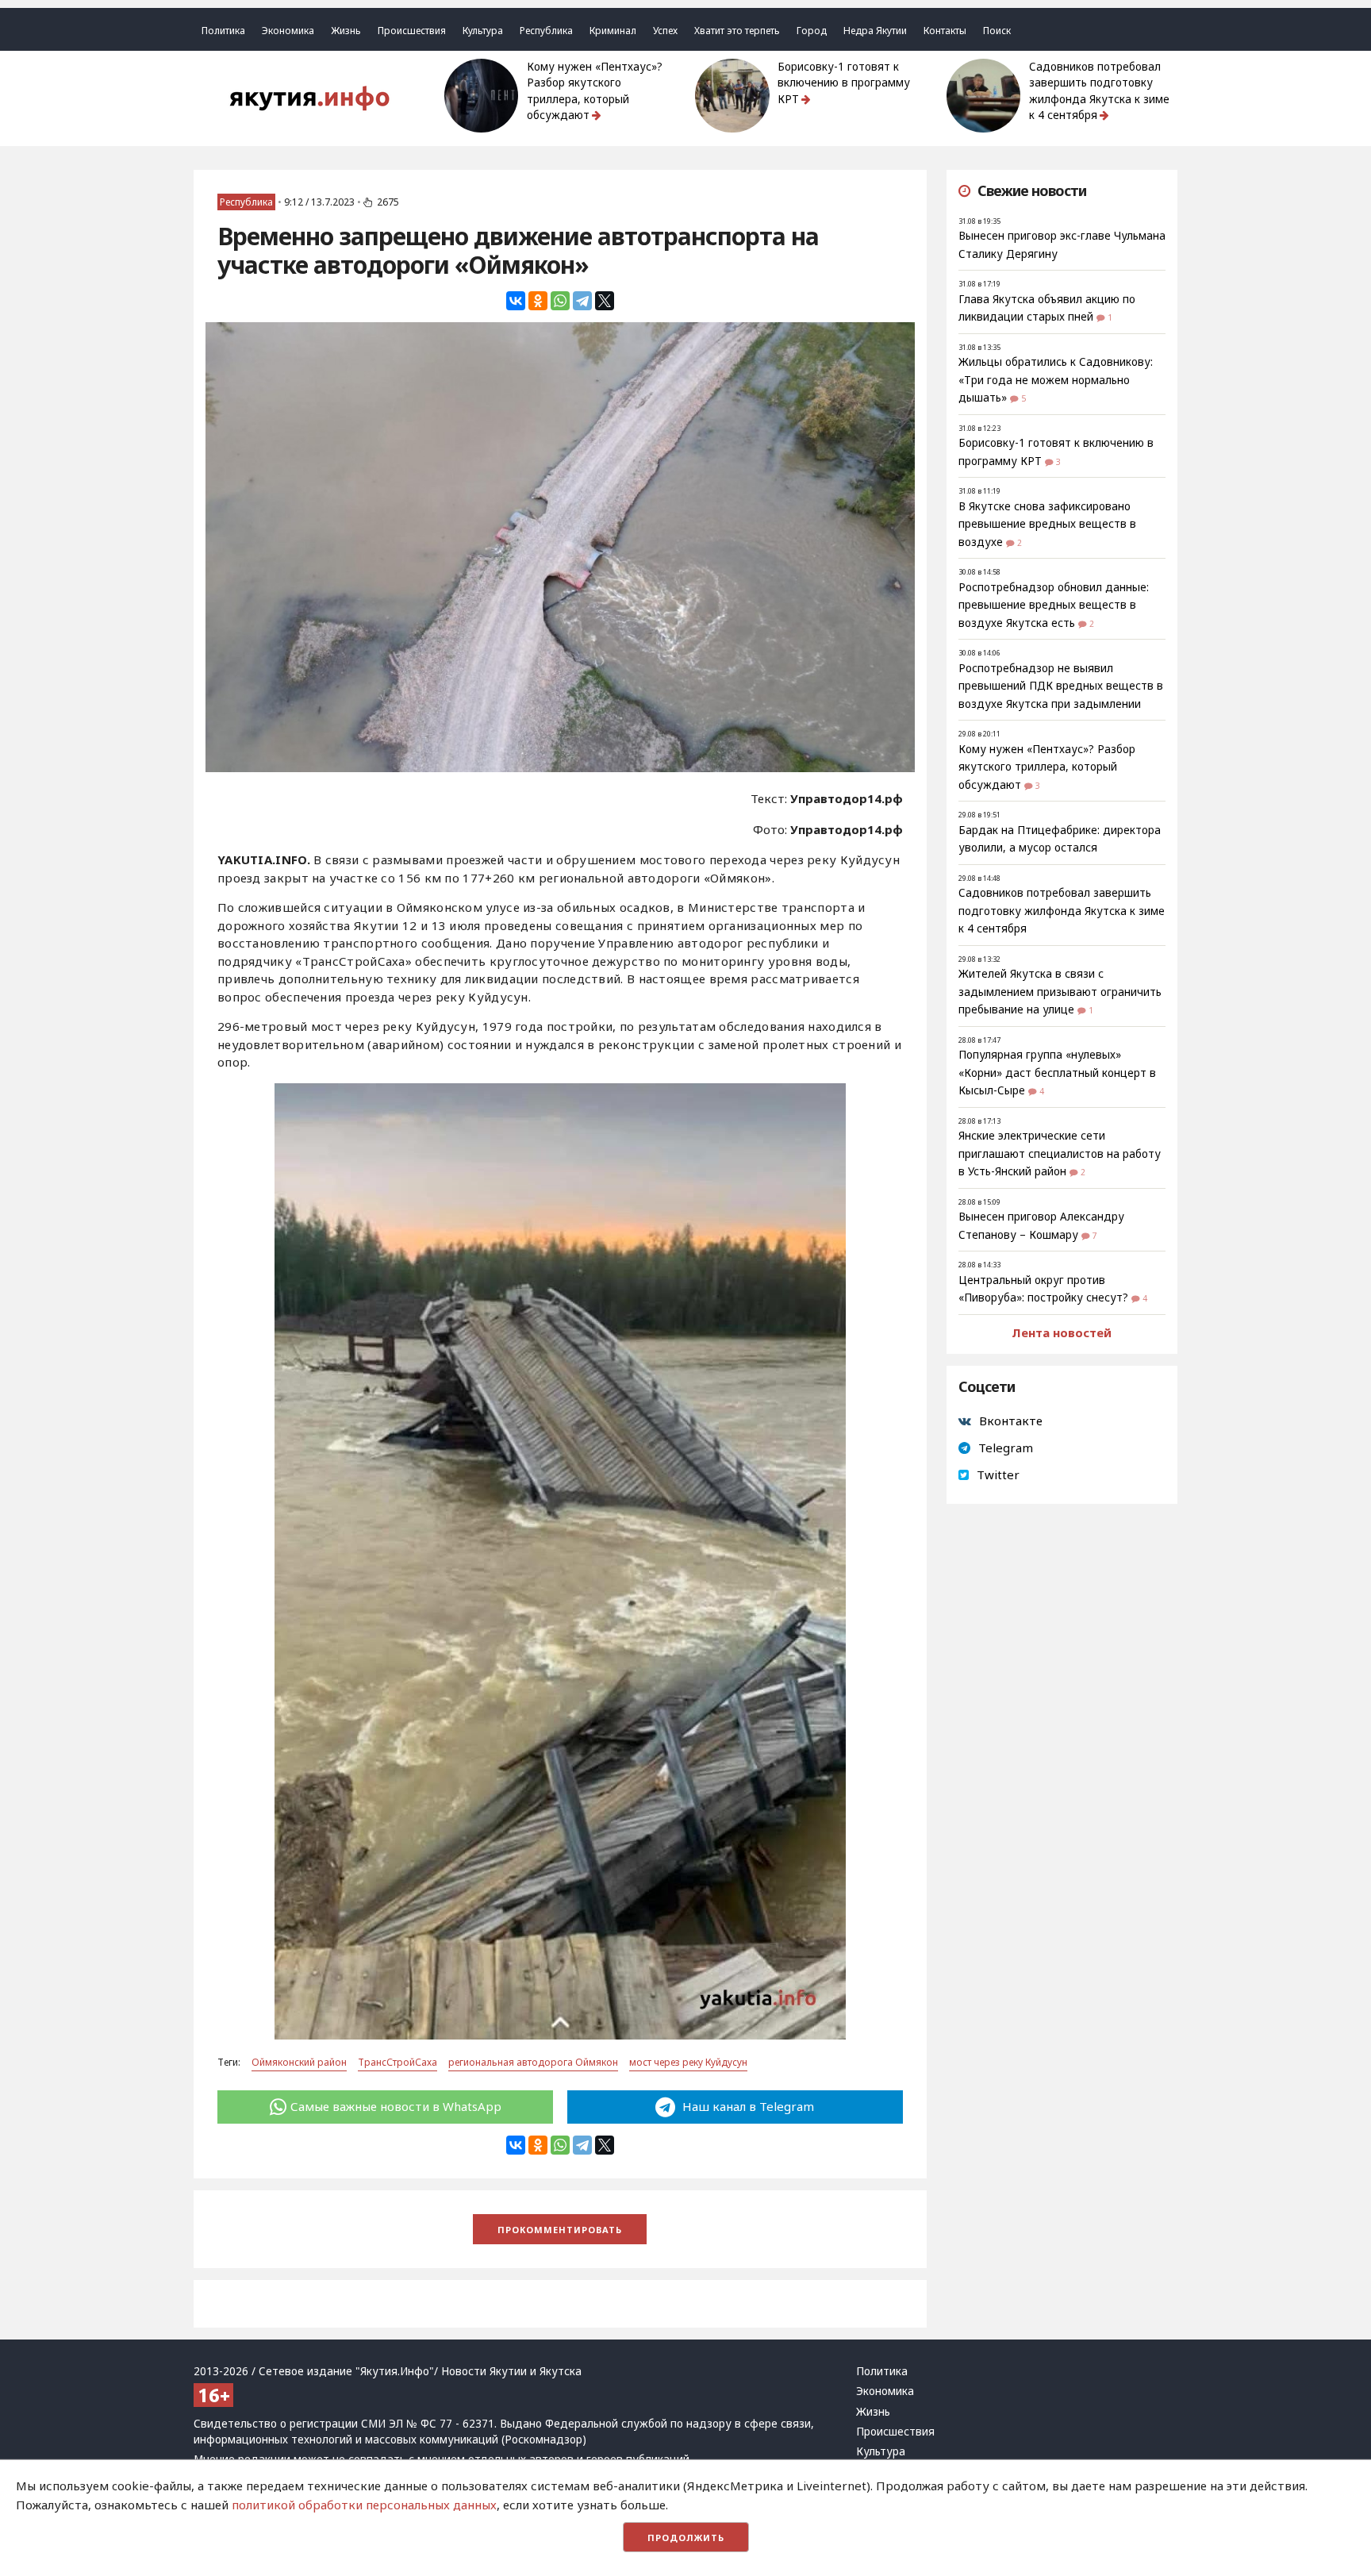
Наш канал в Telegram (747, 2106)
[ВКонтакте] (516, 301)
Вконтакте (1011, 1421)
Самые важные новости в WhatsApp (396, 2106)
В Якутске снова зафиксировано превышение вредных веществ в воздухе (1047, 524)
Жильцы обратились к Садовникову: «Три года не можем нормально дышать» (1056, 380)
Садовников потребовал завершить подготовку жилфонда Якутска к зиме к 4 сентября (1099, 91)
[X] (605, 301)
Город (812, 31)
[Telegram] (582, 301)
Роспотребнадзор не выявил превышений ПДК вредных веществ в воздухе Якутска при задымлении (1061, 686)
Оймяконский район (299, 2062)
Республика (546, 31)
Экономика (288, 31)
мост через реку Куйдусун (688, 2062)
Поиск (997, 31)
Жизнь (346, 31)
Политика (223, 31)
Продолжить (686, 2538)
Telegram (1006, 1448)
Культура (483, 31)
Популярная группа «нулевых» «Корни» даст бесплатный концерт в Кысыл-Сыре (1057, 1073)
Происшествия (412, 31)
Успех (665, 31)
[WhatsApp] (560, 301)
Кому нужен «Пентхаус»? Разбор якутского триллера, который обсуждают (595, 91)
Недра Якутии (875, 31)
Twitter (998, 1474)
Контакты (945, 31)
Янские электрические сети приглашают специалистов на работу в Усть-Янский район (1060, 1153)
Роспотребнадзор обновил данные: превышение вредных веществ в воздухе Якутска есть (1054, 605)
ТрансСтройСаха (397, 2062)
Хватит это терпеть (737, 31)
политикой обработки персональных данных (364, 2505)
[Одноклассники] (538, 301)
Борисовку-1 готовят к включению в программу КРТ (844, 83)
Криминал (613, 31)
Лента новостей (1062, 1332)
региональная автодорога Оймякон (533, 2062)
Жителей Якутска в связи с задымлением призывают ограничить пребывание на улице (1060, 992)
